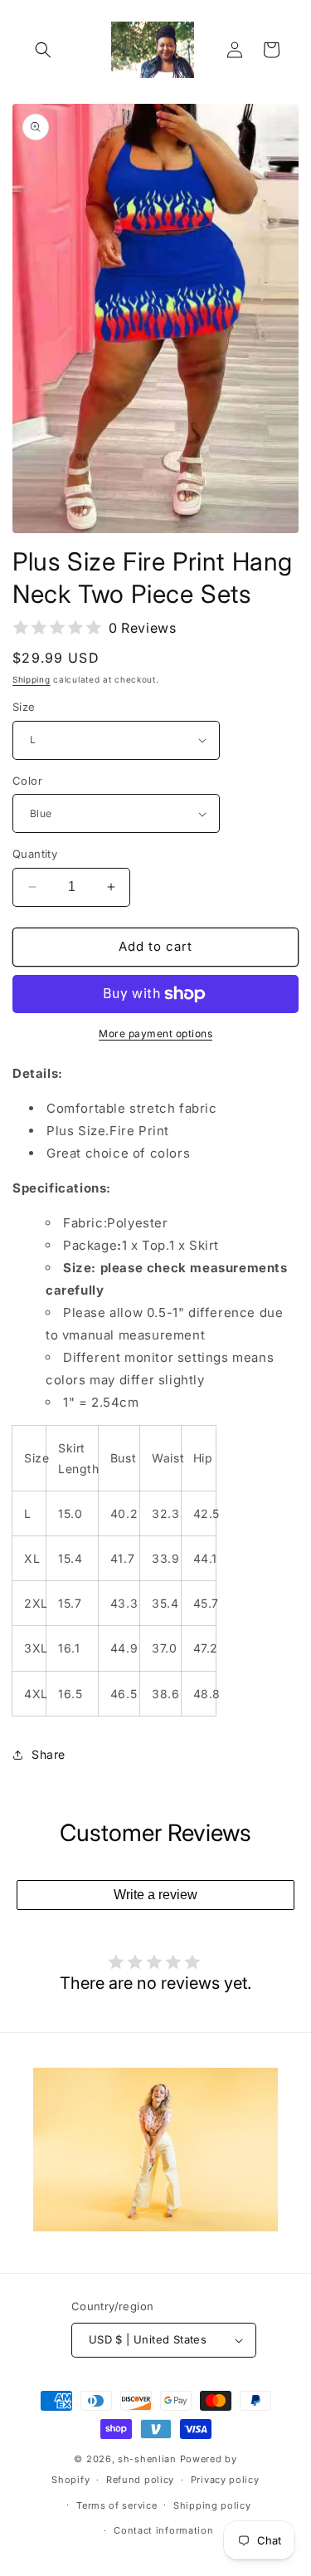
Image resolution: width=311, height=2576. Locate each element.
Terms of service (117, 2505)
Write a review (155, 1895)
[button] (43, 50)
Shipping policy (212, 2505)
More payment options (155, 1033)
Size (24, 707)
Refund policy (140, 2480)
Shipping (32, 679)
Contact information (163, 2530)
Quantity (35, 854)
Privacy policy (225, 2480)
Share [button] (49, 1754)
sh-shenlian (147, 2459)
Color (27, 781)
